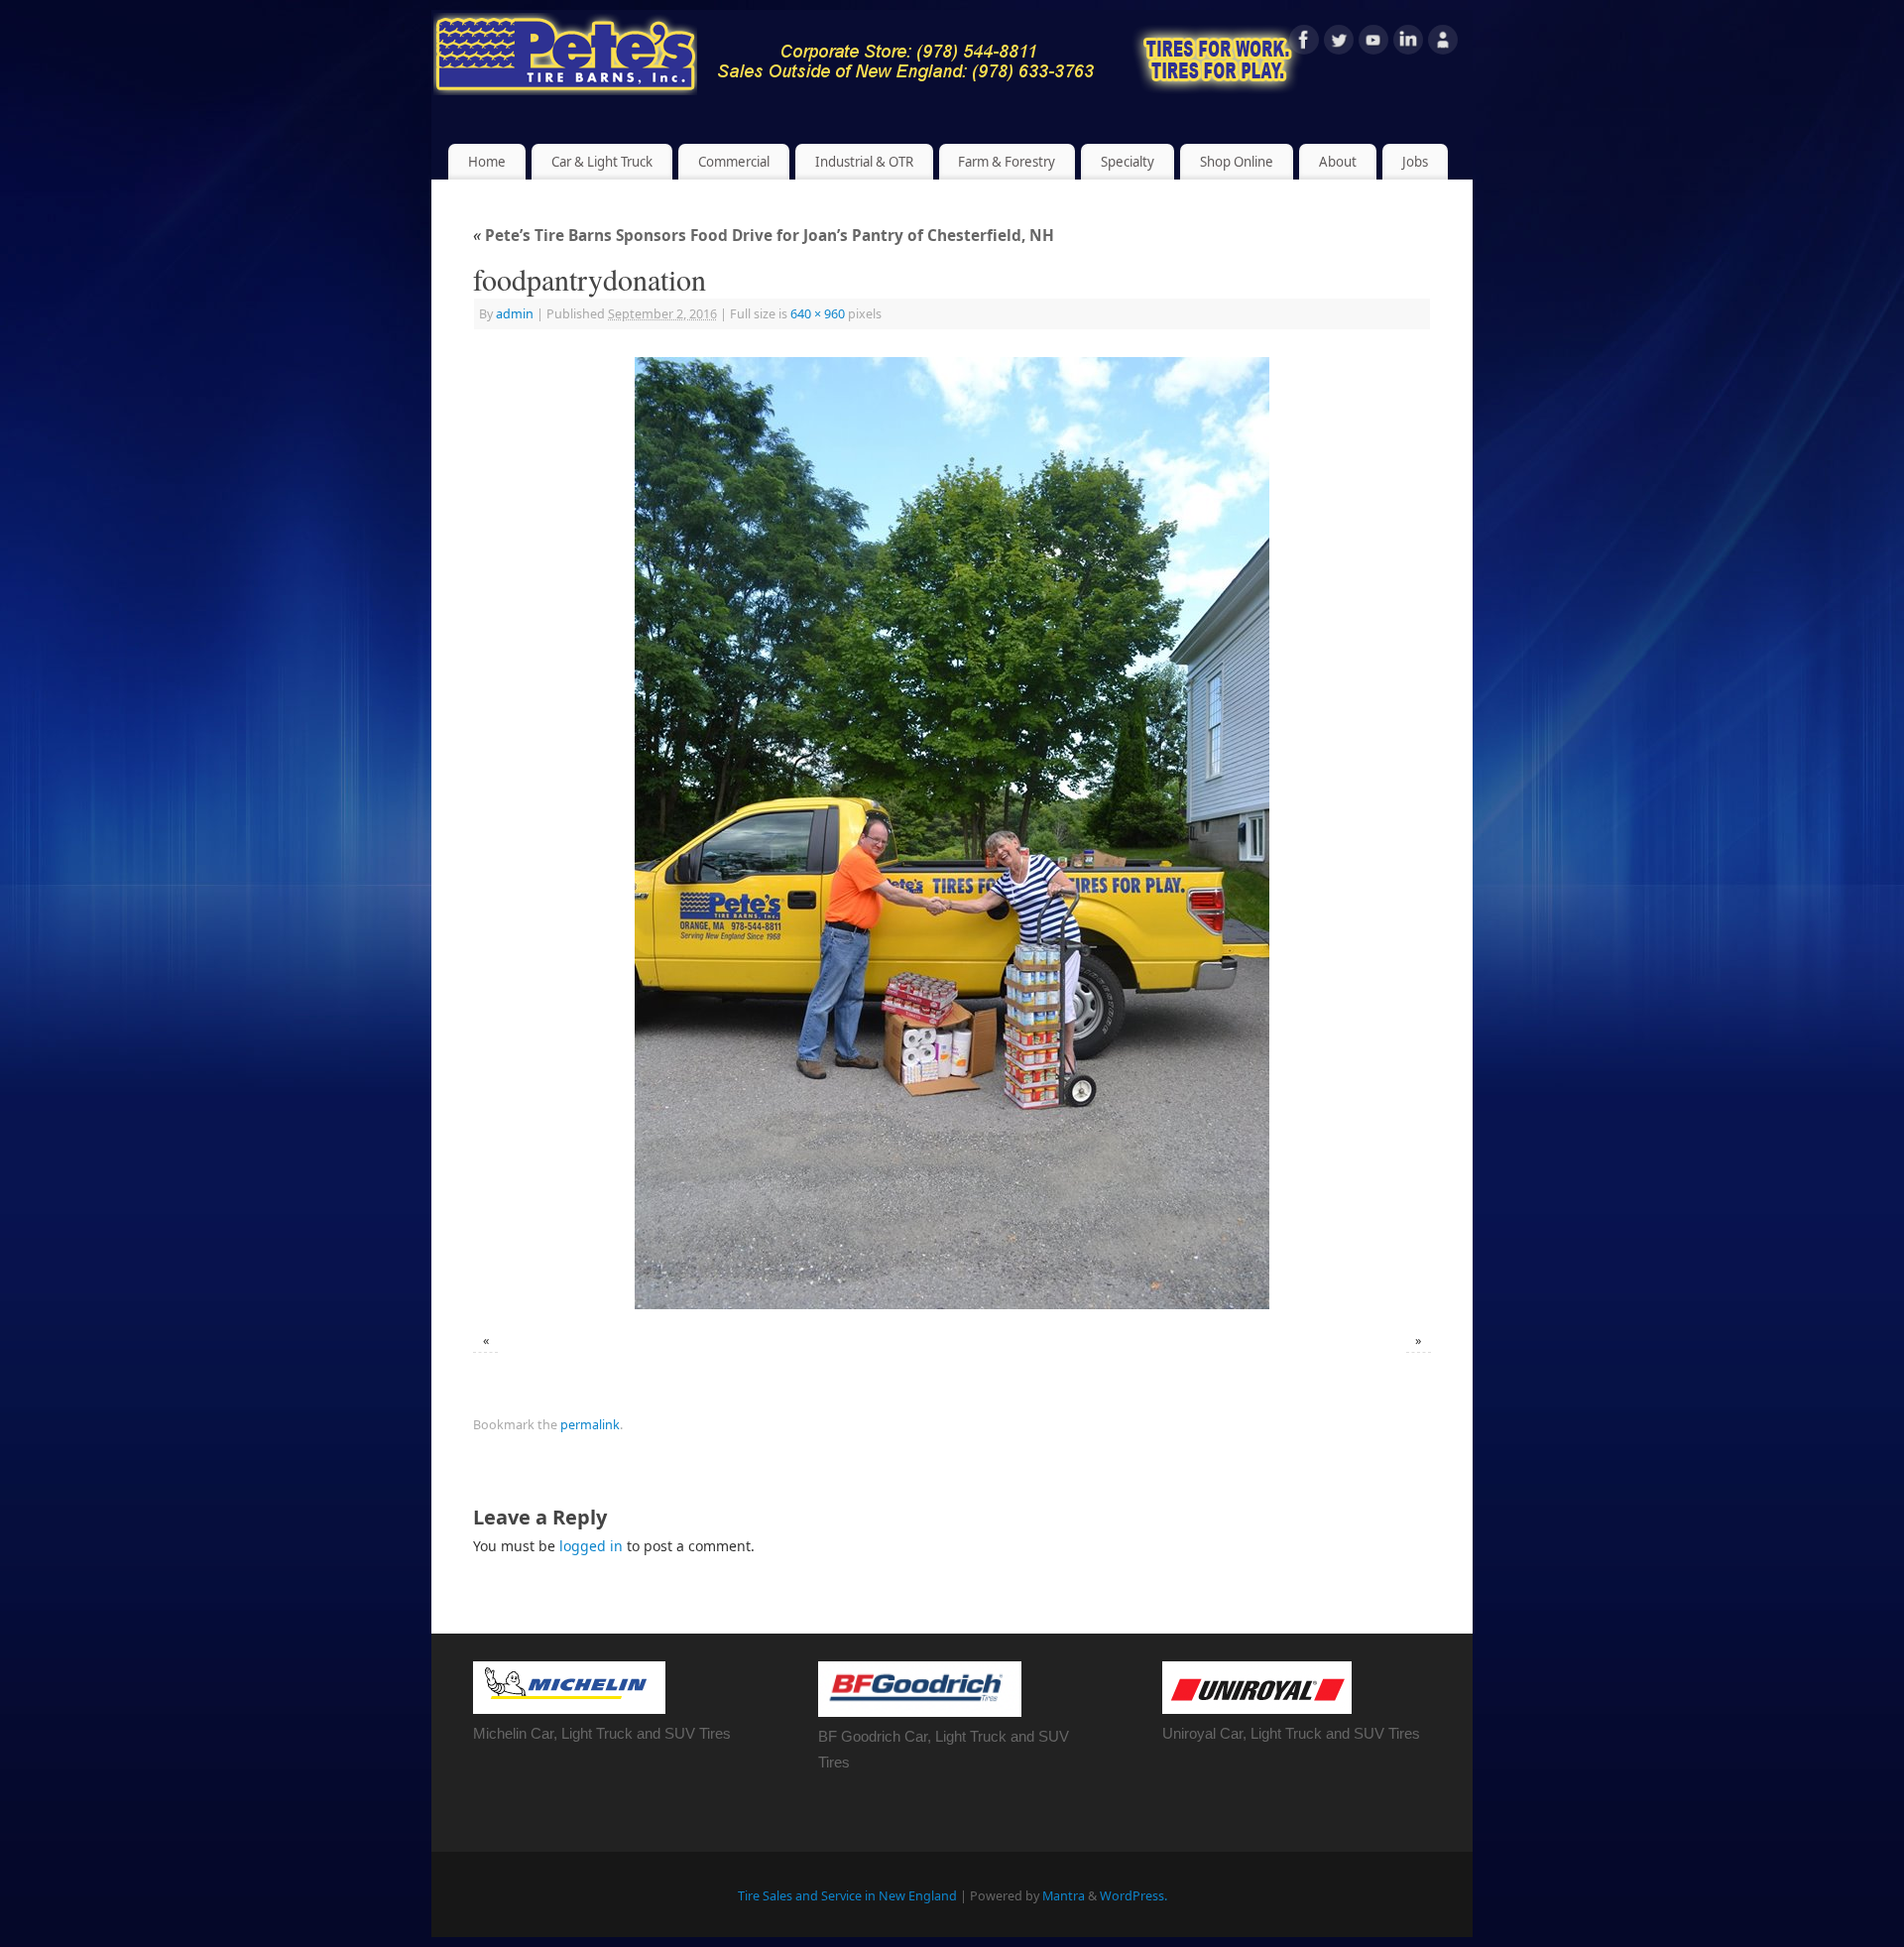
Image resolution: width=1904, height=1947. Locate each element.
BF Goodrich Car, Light (894, 1736)
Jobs (1415, 162)
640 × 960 (818, 314)
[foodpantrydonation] (952, 833)
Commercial (734, 162)
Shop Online (1237, 162)
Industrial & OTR (864, 162)
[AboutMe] (1443, 43)
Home (487, 162)
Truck (988, 1736)
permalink (590, 1425)
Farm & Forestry (1007, 162)
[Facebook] (1304, 43)
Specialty (1128, 162)
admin (515, 314)
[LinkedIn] (1408, 43)
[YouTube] (1373, 43)
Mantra (1064, 1896)
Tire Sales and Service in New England (847, 1896)
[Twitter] (1339, 43)
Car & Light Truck (602, 162)
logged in (591, 1546)
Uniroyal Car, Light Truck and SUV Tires (1291, 1733)
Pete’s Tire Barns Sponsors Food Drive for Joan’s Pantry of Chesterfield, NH (764, 236)
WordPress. (1133, 1896)
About (1338, 162)
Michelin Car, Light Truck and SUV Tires (602, 1733)
